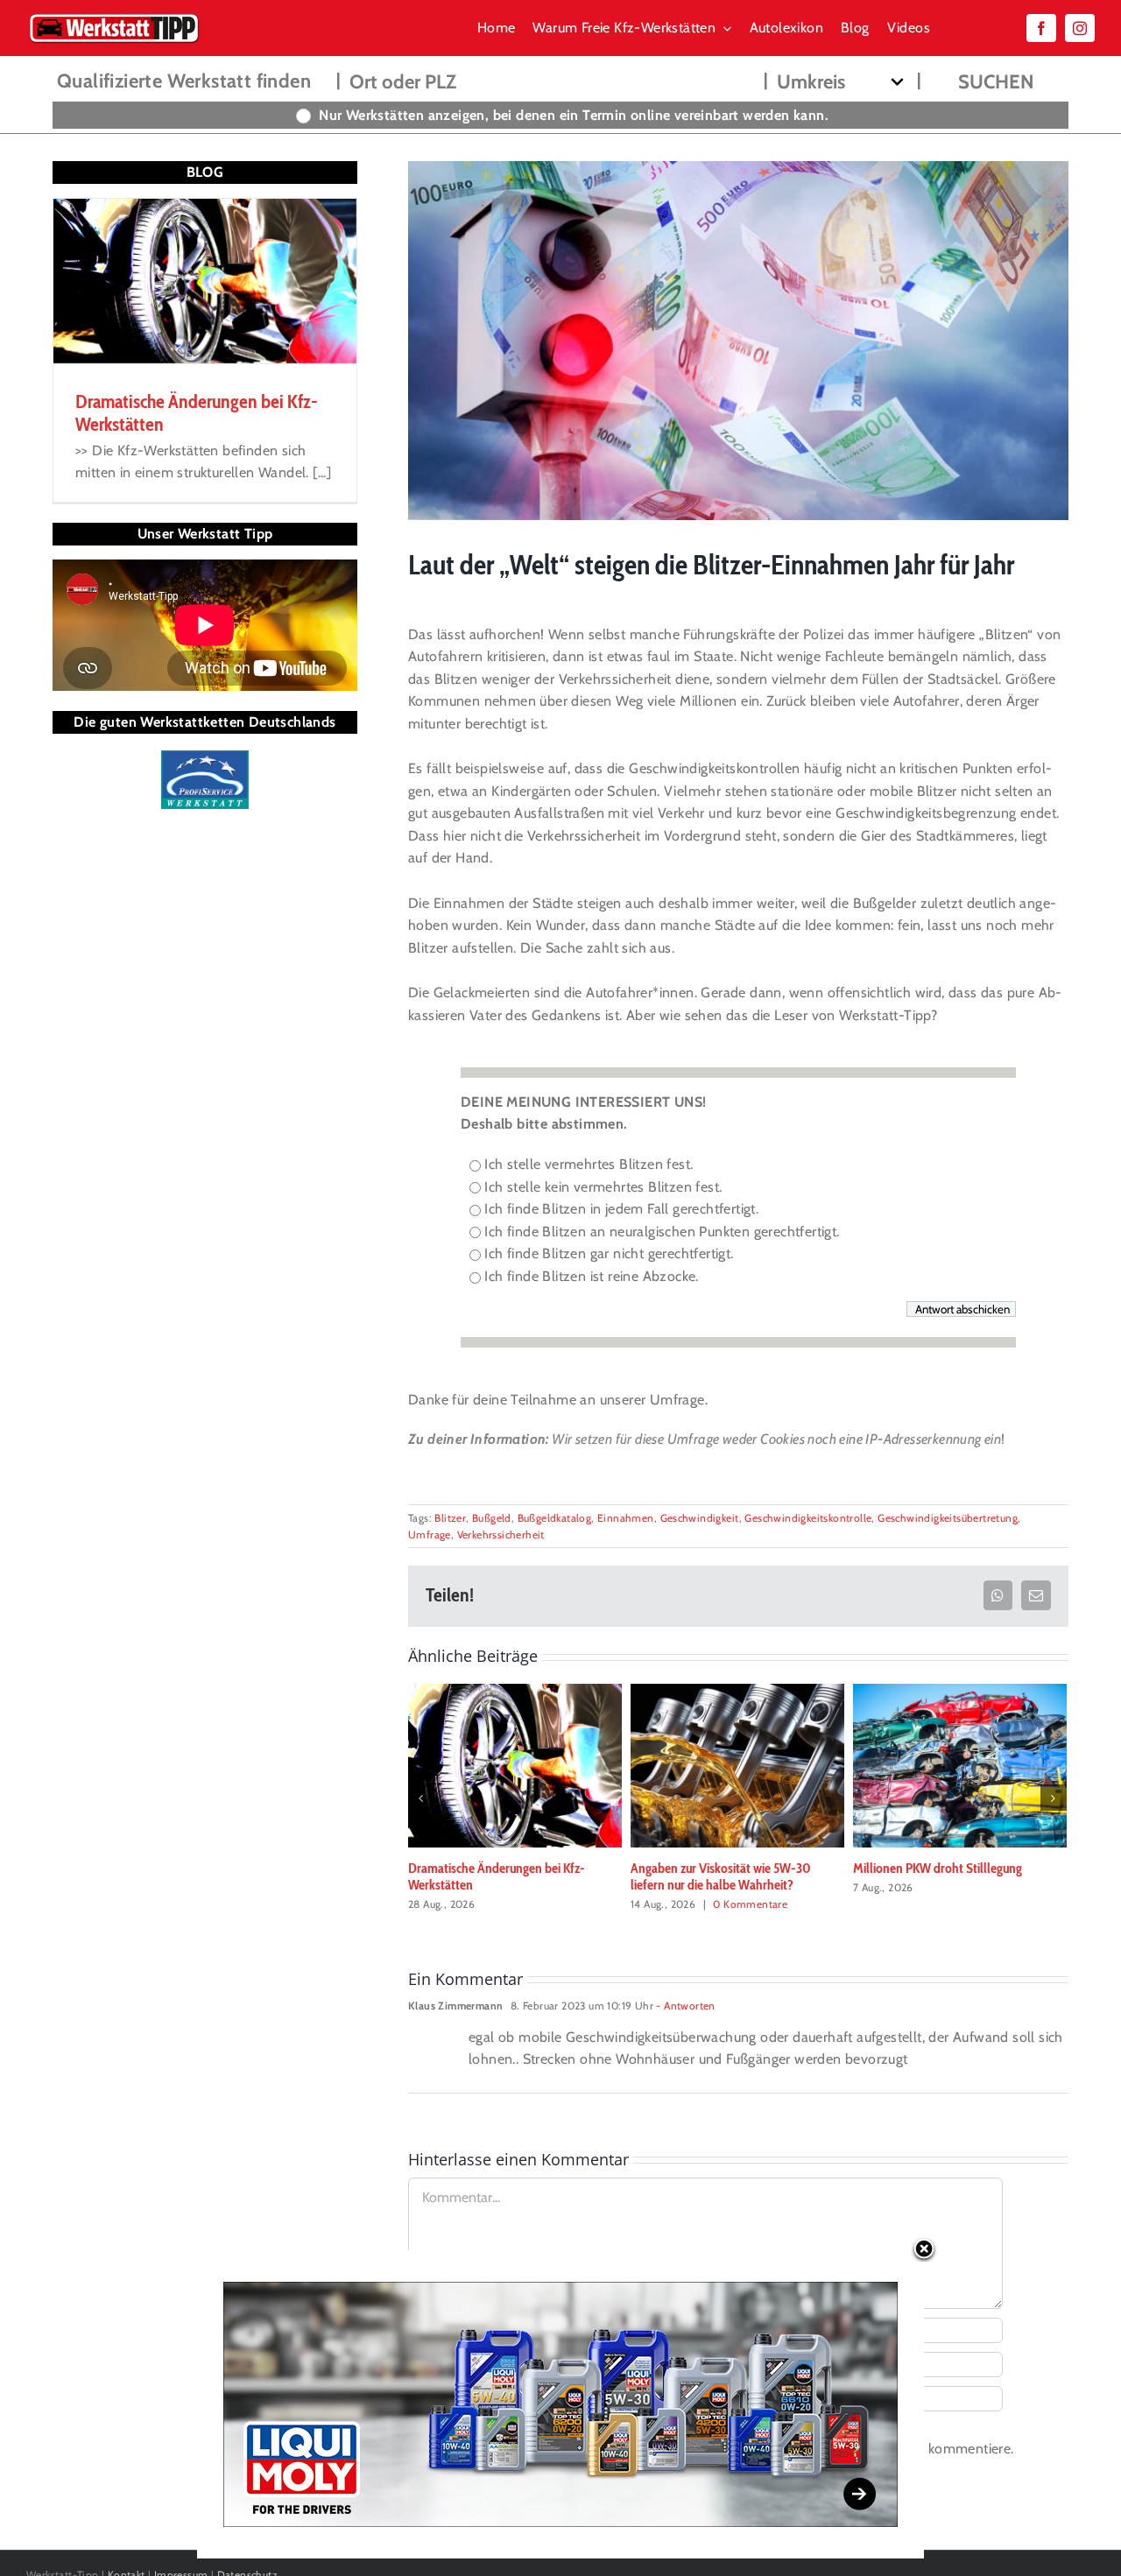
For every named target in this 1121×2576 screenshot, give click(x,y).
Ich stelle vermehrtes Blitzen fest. (589, 1164)
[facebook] (1041, 28)
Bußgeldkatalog (555, 1518)
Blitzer (450, 1518)
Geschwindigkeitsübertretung (948, 1518)
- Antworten (684, 2006)
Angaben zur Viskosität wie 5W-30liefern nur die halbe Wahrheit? (721, 1876)
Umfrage (430, 1534)
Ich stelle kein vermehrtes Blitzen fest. (603, 1187)
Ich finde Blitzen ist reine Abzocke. (591, 1276)
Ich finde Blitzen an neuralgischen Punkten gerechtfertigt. (662, 1232)
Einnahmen (626, 1518)
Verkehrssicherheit (501, 1534)
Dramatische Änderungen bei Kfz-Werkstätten (497, 1876)
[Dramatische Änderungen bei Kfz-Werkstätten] (515, 1765)
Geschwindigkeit (700, 1518)
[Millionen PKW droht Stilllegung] (960, 1765)
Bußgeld (492, 1518)
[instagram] (1080, 28)
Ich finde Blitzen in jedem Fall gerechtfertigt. (621, 1209)
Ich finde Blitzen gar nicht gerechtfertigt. (609, 1253)
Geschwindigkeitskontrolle (808, 1518)
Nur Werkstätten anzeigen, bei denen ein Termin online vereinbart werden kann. (574, 115)
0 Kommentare (750, 1904)
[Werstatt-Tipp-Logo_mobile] (114, 17)
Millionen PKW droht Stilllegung (938, 1868)
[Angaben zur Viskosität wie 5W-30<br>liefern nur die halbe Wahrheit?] (737, 1765)
